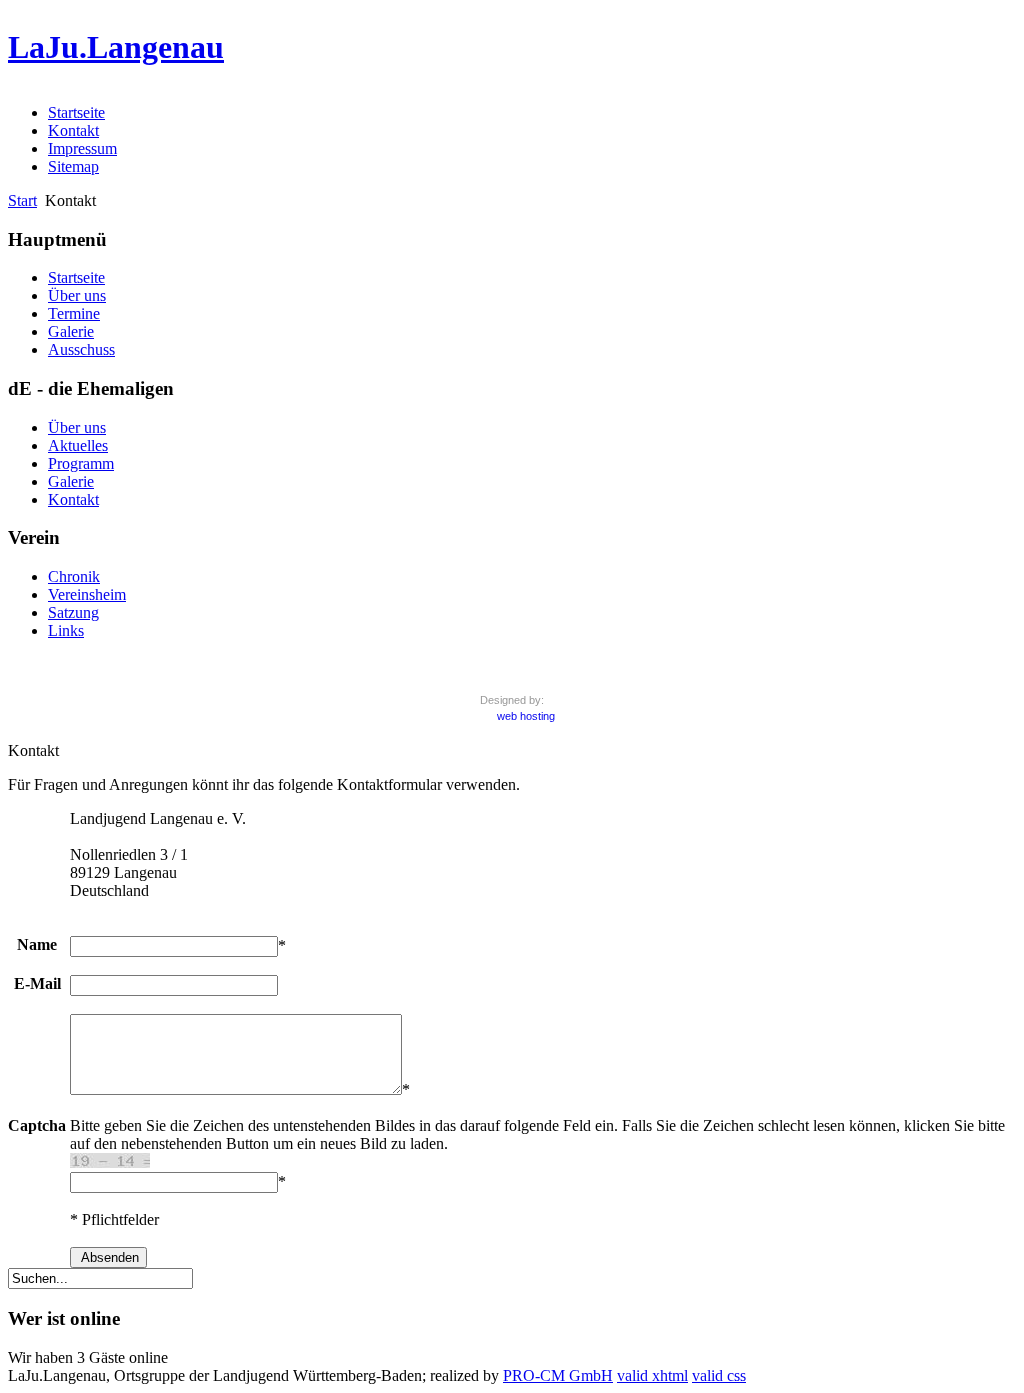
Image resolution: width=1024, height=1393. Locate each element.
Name (37, 944)
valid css (719, 1375)
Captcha (37, 1125)
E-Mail (37, 983)
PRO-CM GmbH (558, 1375)
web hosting (526, 716)
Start (22, 200)
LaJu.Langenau (116, 47)
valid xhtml (652, 1375)
